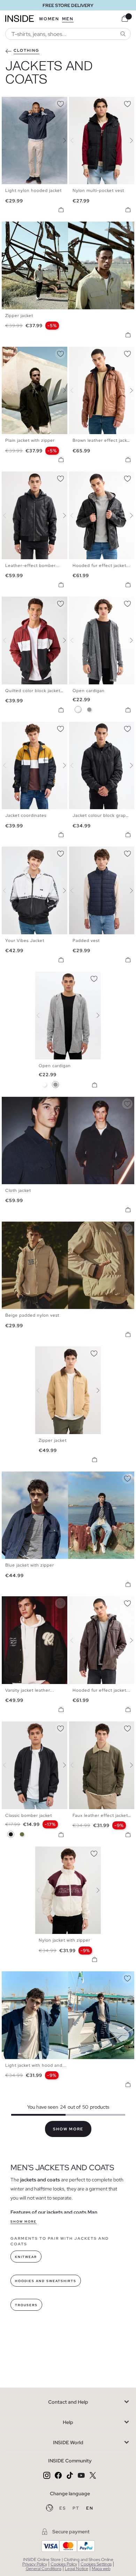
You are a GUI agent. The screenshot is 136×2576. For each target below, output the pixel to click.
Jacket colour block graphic (102, 815)
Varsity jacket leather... (30, 1690)
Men (68, 19)
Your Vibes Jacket (25, 941)
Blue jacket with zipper (30, 1565)
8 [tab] (100, 353)
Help (68, 2422)
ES (63, 2508)
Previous (9, 141)
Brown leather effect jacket (102, 440)
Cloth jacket (18, 1190)
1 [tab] (9, 103)
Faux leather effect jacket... (102, 1815)
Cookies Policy (64, 2564)
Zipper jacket (19, 316)
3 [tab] (16, 103)
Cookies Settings (96, 2564)
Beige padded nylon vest (32, 1315)
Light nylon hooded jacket (33, 190)
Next (60, 141)
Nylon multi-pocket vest (98, 190)
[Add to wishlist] (60, 103)
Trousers (26, 2305)
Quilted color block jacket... (35, 691)
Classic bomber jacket (29, 1815)
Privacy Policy (35, 2564)
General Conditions (44, 2569)
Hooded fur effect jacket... (101, 566)
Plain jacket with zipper (30, 440)
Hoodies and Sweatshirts (46, 2281)
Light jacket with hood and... (36, 2065)
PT (77, 2508)
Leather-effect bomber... (32, 566)
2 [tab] (12, 103)
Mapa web (101, 2569)
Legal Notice (77, 2569)
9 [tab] (104, 353)
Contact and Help (68, 2402)
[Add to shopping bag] (61, 210)
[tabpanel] (68, 1016)
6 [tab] (26, 103)
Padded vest (86, 941)
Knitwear (26, 2257)
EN (90, 2508)
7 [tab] (30, 103)
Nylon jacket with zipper (65, 1940)
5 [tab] (23, 103)
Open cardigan (89, 691)
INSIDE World (68, 2442)
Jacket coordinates (26, 815)
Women (49, 19)
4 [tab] (19, 103)
